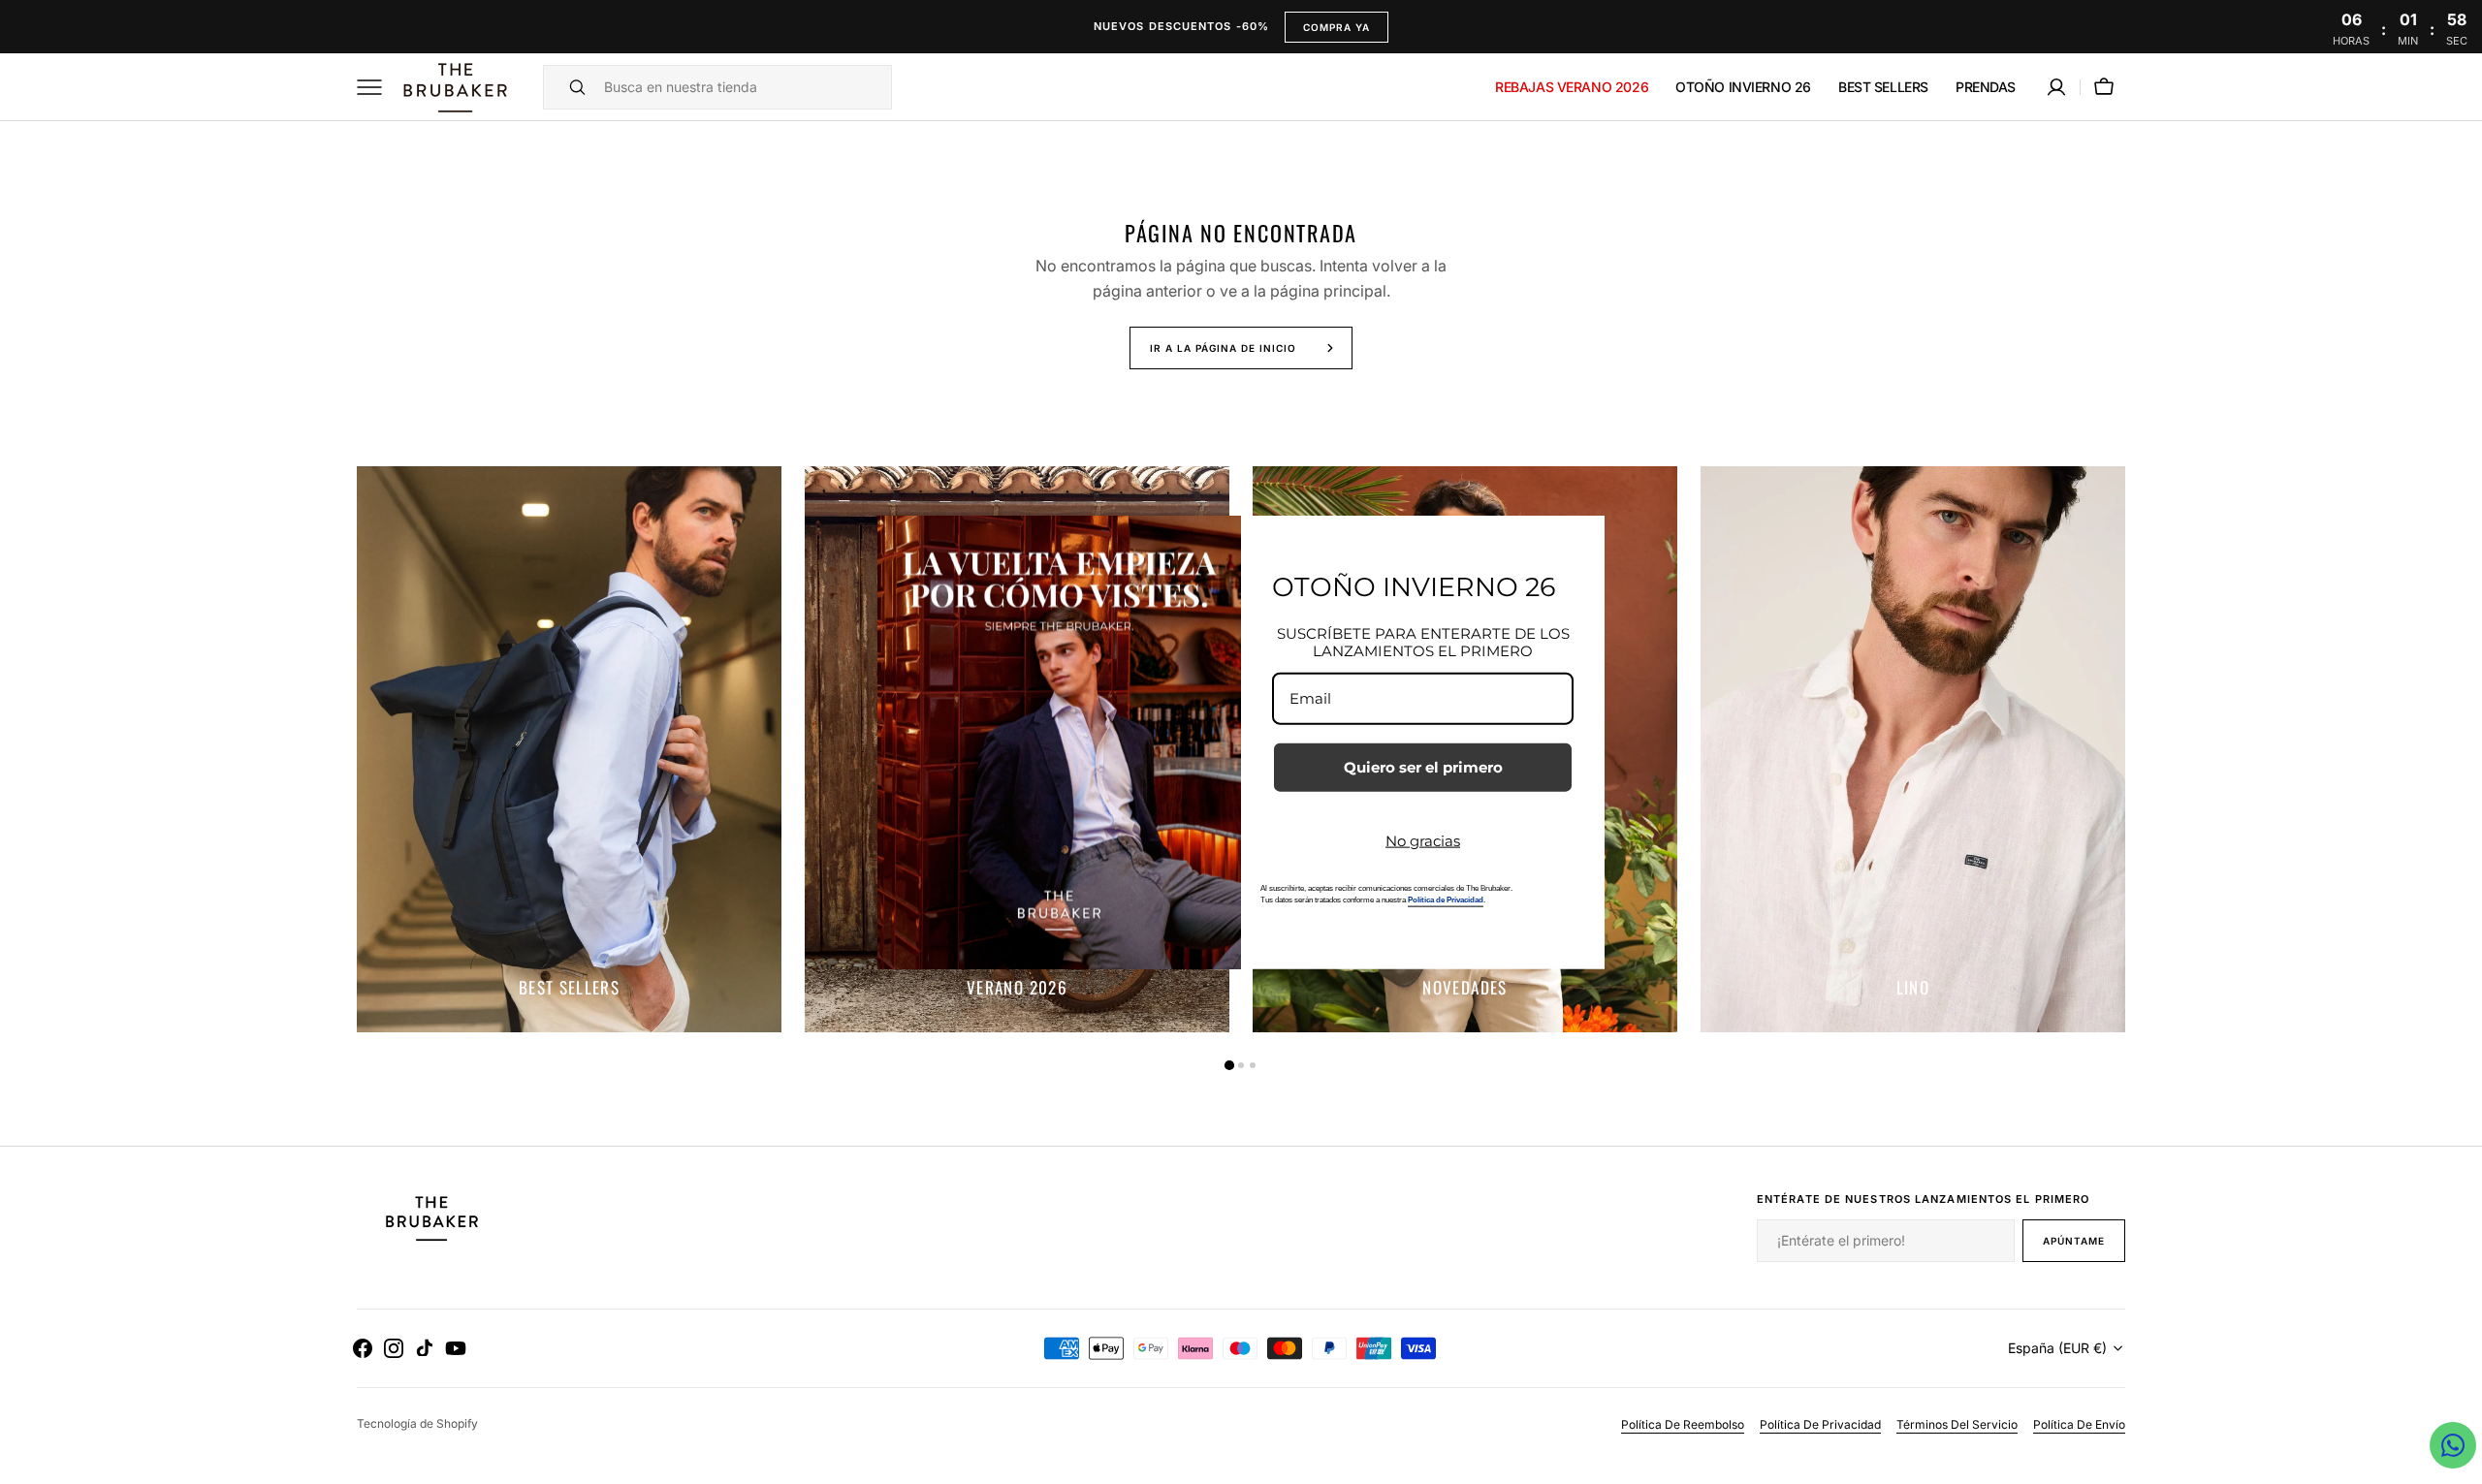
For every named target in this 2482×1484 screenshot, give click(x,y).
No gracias (1423, 840)
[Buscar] (569, 87)
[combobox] (743, 87)
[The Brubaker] (454, 87)
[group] (569, 749)
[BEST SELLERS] (569, 749)
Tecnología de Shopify (417, 1423)
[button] (2056, 87)
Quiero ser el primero (1423, 766)
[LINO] (1913, 749)
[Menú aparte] (376, 87)
